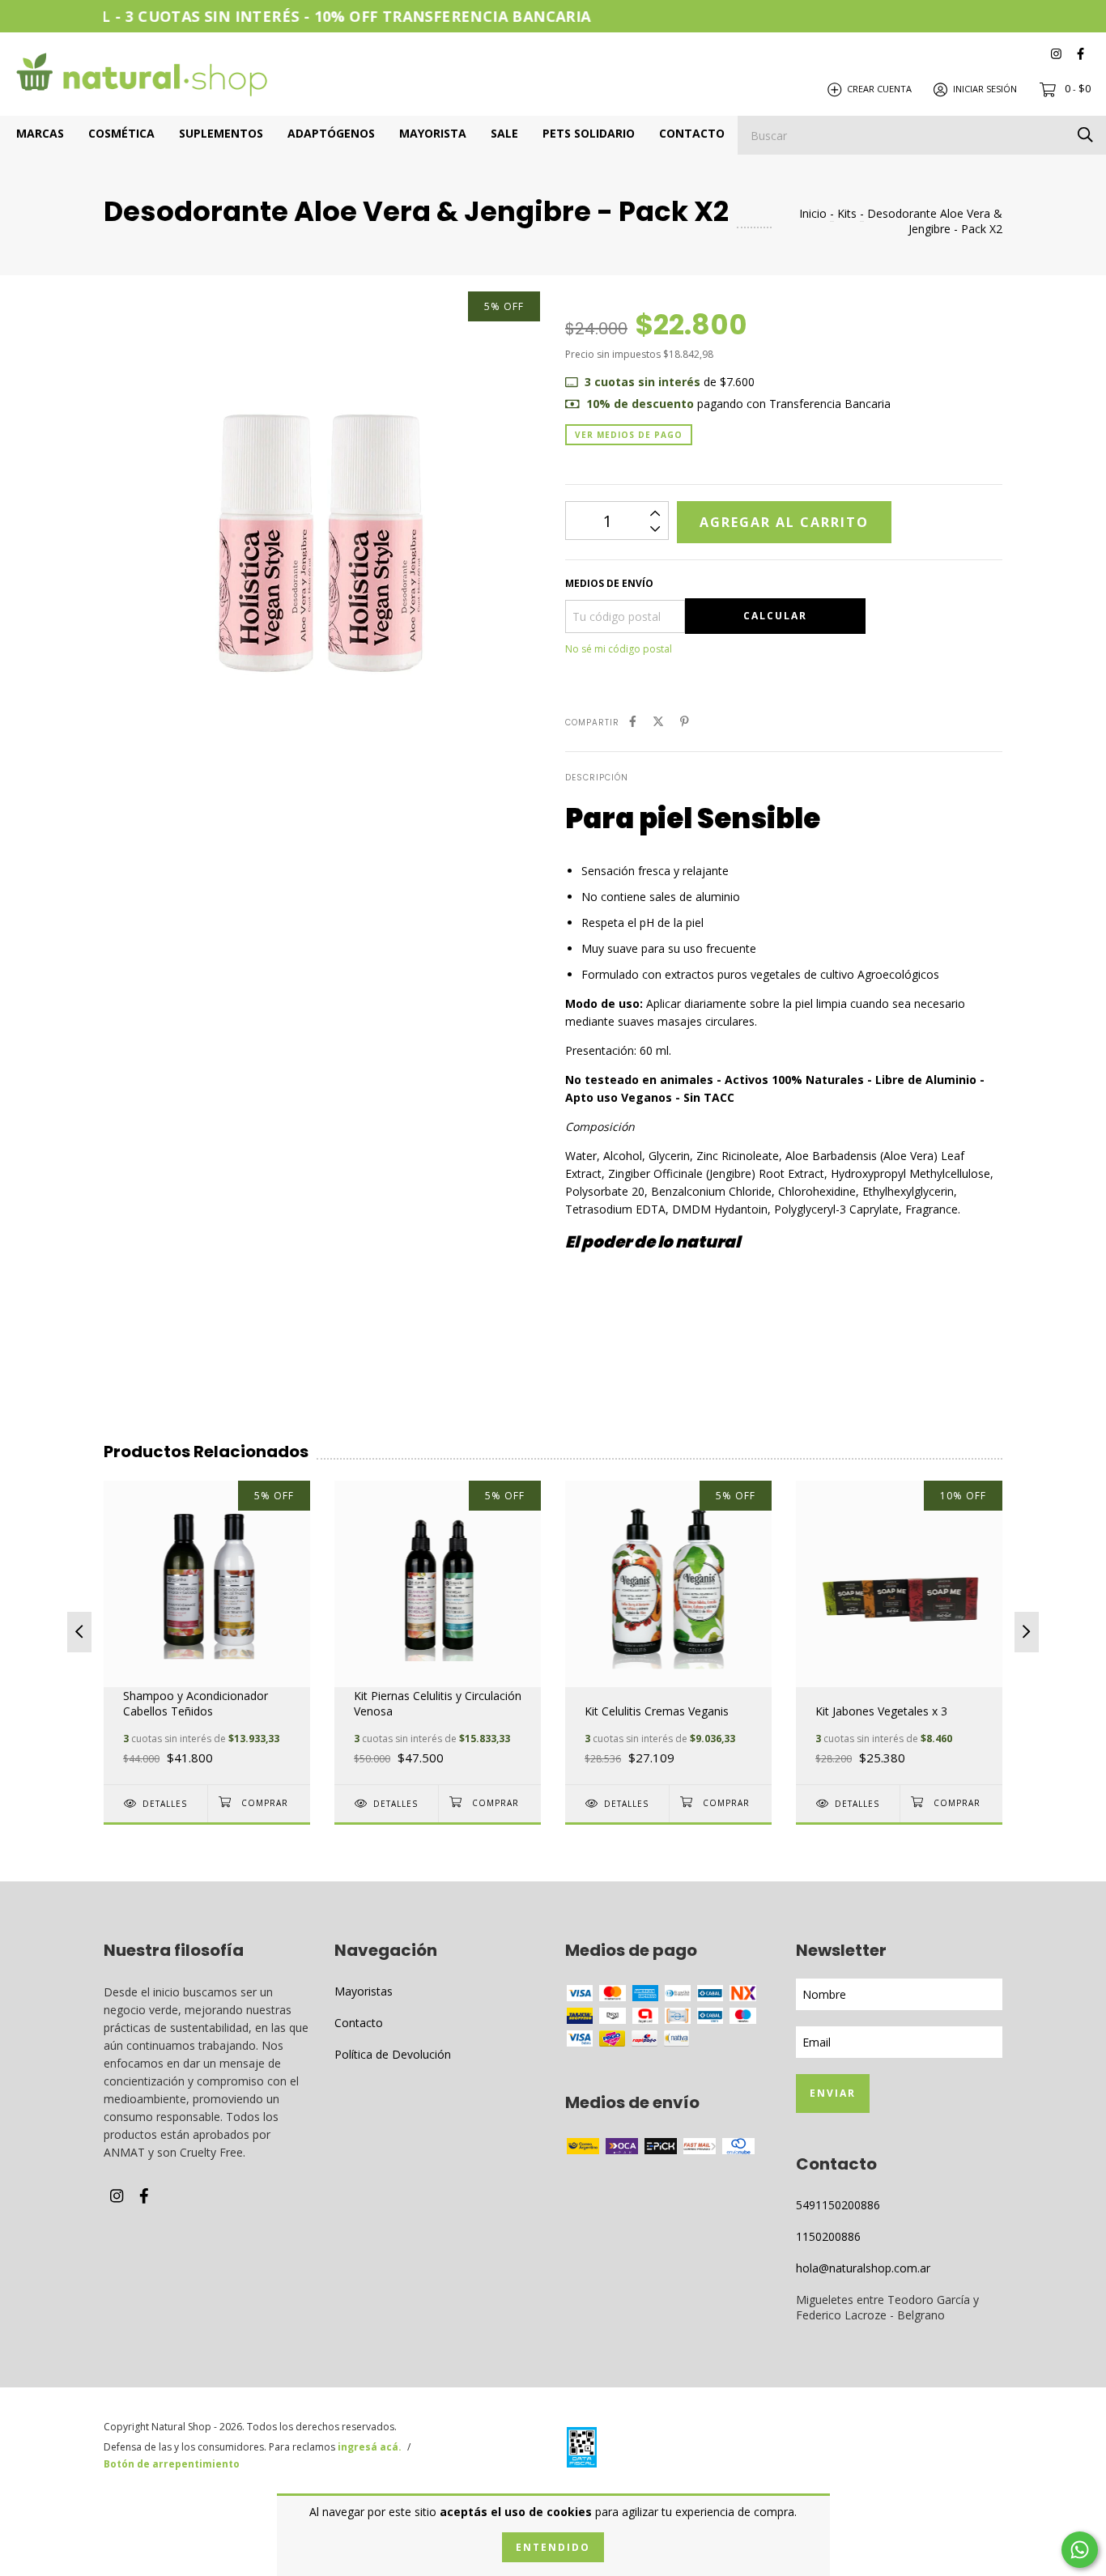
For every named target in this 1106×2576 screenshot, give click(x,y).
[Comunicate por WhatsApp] (1080, 2550)
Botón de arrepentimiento (172, 2464)
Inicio (813, 213)
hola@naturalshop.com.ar (863, 2268)
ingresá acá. (370, 2447)
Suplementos (221, 133)
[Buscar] (1085, 134)
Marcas (40, 133)
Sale (504, 133)
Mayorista (433, 133)
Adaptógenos (331, 133)
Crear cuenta (879, 89)
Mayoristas (364, 1991)
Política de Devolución (393, 2054)
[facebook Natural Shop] (1080, 53)
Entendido (553, 2547)
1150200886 (828, 2236)
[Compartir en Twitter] (658, 721)
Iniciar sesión (985, 89)
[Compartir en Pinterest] (685, 721)
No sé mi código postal (619, 649)
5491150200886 (838, 2205)
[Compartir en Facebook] (633, 721)
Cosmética (121, 133)
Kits (847, 213)
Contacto (692, 133)
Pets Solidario (589, 133)
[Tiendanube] (938, 2450)
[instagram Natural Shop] (1056, 53)
